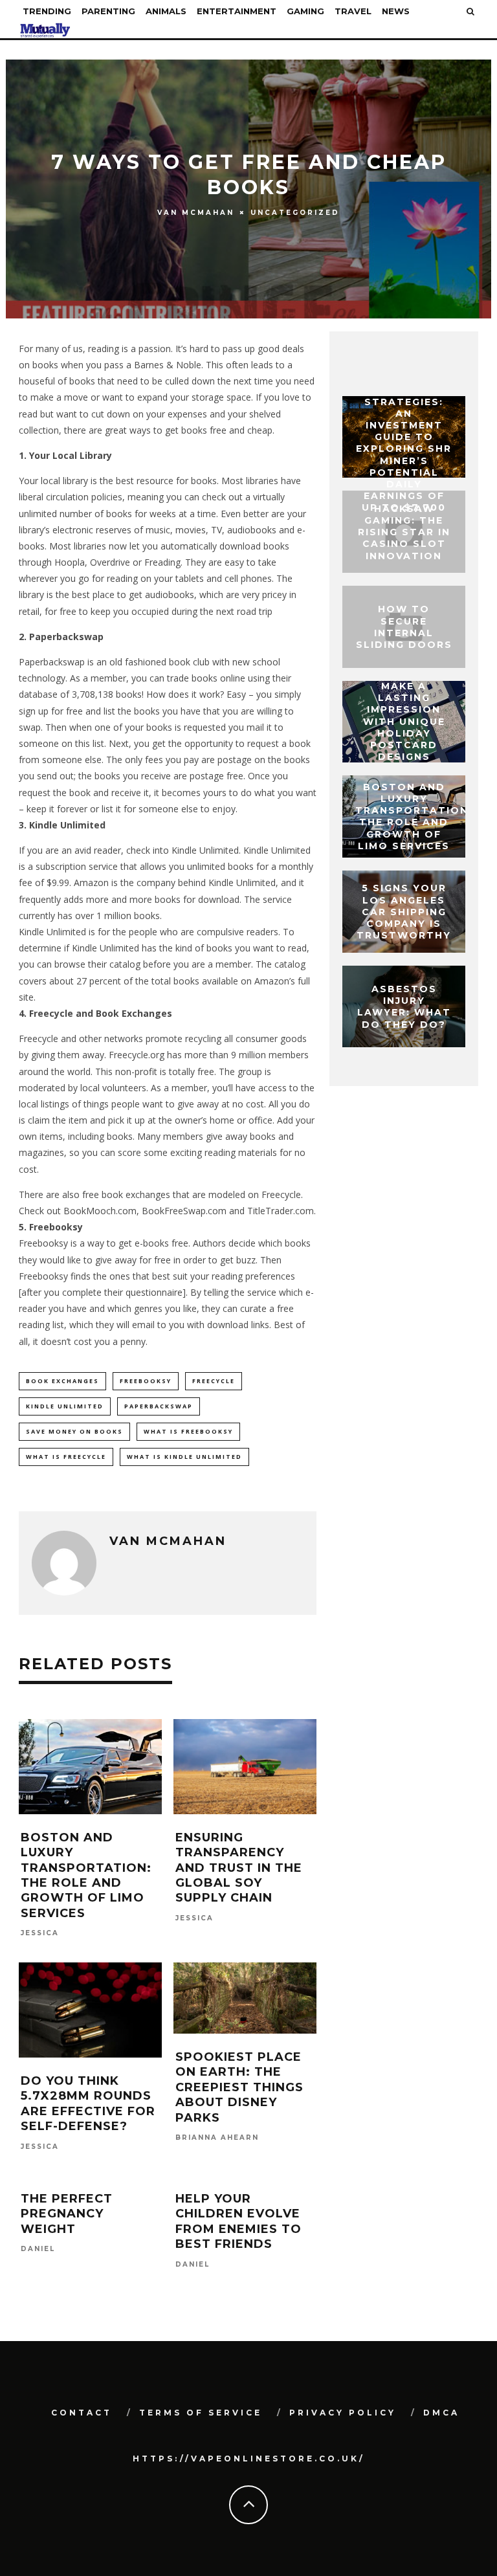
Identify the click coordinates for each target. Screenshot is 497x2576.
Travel (353, 11)
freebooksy (146, 1381)
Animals (166, 11)
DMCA (441, 2413)
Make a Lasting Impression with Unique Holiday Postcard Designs (404, 721)
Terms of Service (201, 2413)
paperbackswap (159, 1406)
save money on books (74, 1431)
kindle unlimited (65, 1406)
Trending (47, 11)
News (396, 11)
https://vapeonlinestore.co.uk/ (249, 2459)
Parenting (108, 11)
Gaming (305, 11)
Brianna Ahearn (217, 2137)
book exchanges (62, 1381)
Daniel (38, 2249)
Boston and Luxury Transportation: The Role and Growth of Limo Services (86, 1875)
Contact (82, 2413)
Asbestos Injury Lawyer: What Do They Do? (404, 1007)
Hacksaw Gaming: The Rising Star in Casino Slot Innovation (404, 532)
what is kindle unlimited (184, 1457)
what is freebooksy (188, 1431)
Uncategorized (295, 212)
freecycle (214, 1381)
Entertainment (237, 11)
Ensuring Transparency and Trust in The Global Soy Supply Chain (239, 1868)
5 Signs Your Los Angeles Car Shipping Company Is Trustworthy (404, 912)
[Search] (470, 11)
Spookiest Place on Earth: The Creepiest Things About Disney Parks (239, 2087)
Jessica (40, 1934)
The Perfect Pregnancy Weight (67, 2214)
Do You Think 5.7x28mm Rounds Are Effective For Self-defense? (88, 2104)
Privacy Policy (343, 2413)
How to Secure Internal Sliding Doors (404, 627)
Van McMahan (196, 213)
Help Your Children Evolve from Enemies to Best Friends (238, 2221)
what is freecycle (66, 1457)
